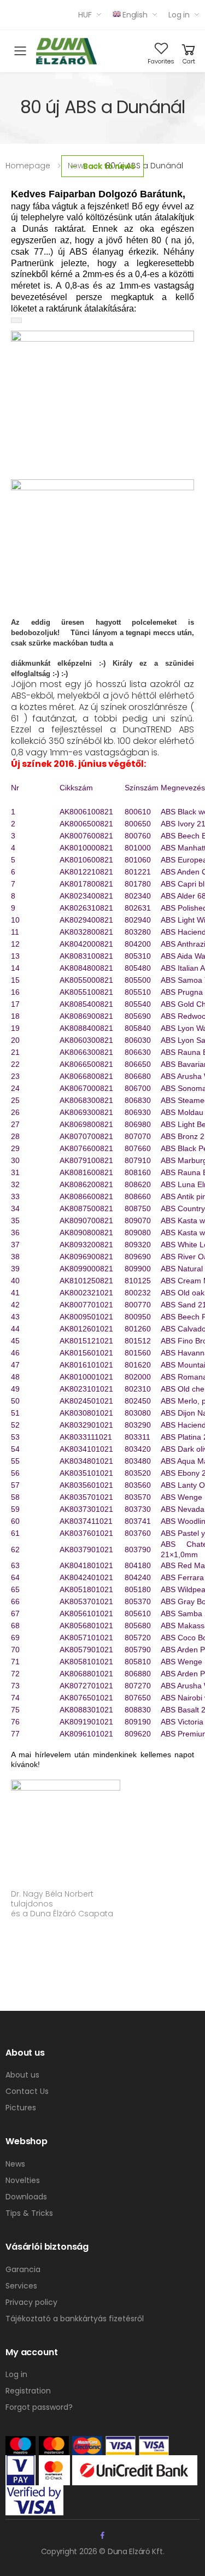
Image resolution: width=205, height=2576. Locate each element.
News (15, 2164)
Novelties (23, 2180)
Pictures (21, 2108)
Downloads (26, 2197)
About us (22, 2075)
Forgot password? (39, 2407)
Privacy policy (31, 2302)
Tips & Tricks (29, 2213)
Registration (28, 2391)
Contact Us (27, 2091)
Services (21, 2286)
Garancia (23, 2269)
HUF (85, 15)
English (135, 15)
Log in (179, 15)
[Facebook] (102, 2535)
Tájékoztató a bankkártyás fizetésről (75, 2319)
